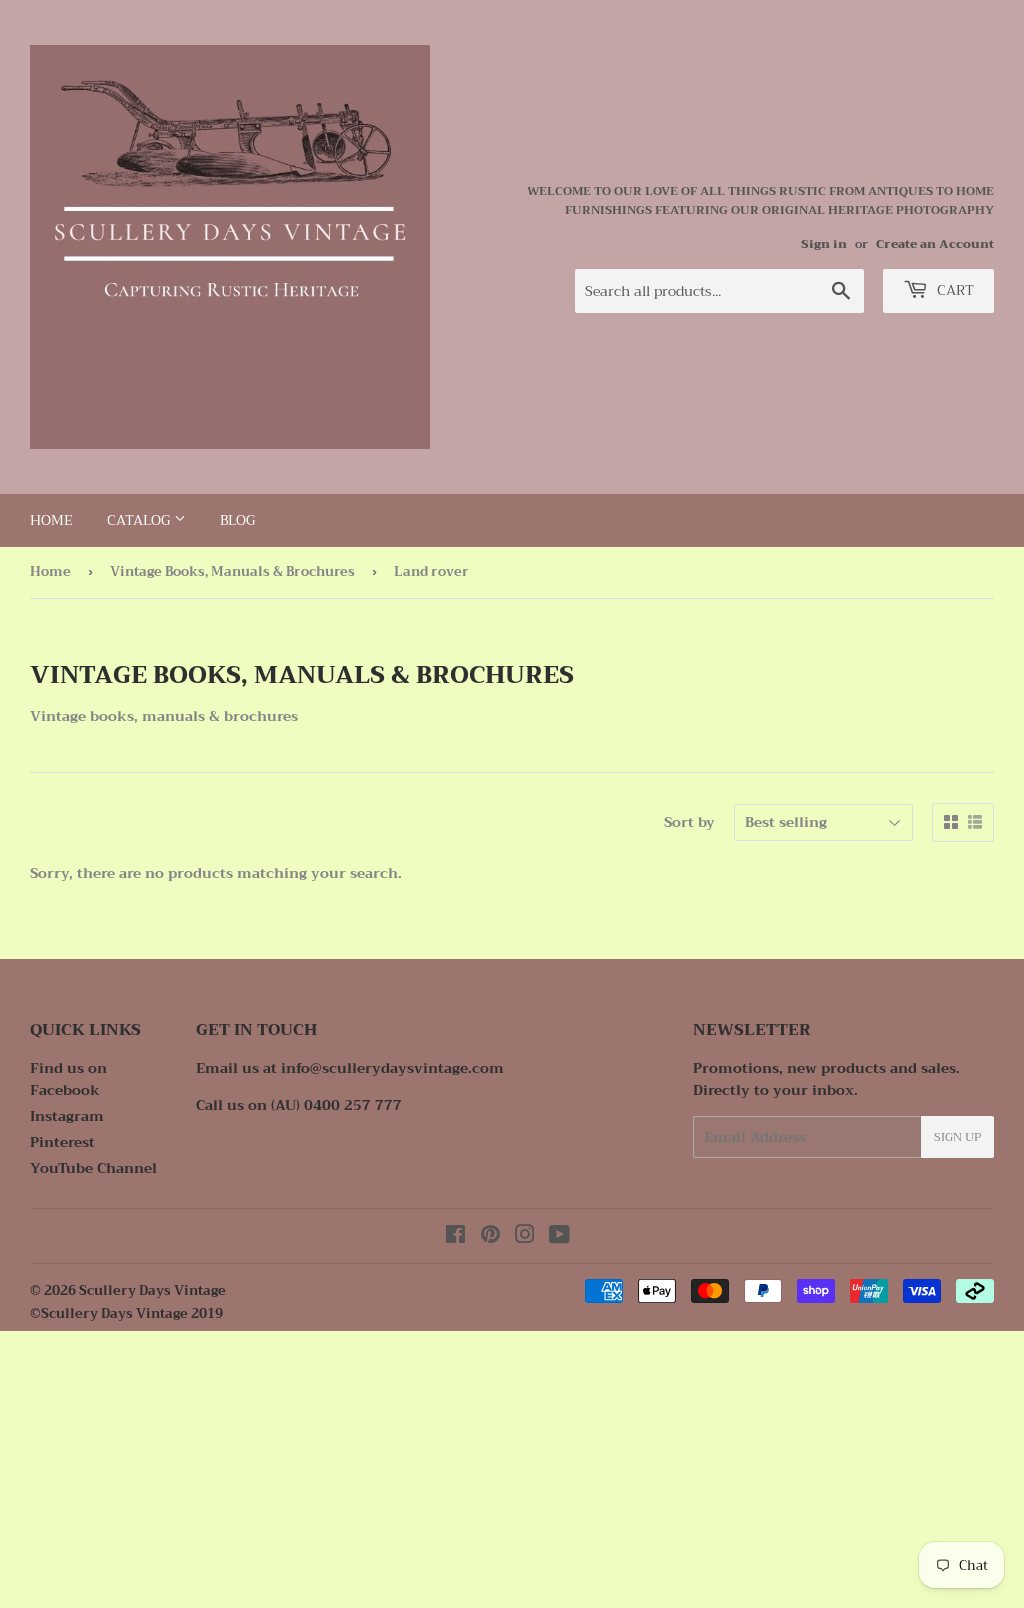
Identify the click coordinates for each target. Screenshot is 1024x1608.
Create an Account (935, 244)
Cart (953, 290)
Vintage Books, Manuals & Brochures (232, 571)
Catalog (140, 520)
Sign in (824, 244)
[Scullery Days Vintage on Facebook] (455, 1237)
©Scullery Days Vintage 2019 (126, 1313)
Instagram (67, 1116)
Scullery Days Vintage (152, 1290)
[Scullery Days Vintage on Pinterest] (490, 1237)
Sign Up (957, 1137)
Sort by (689, 822)
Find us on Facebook (68, 1079)
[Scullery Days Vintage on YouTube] (559, 1237)
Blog (237, 520)
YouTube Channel (93, 1168)
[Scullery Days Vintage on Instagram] (525, 1237)
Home (51, 520)
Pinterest (62, 1142)
